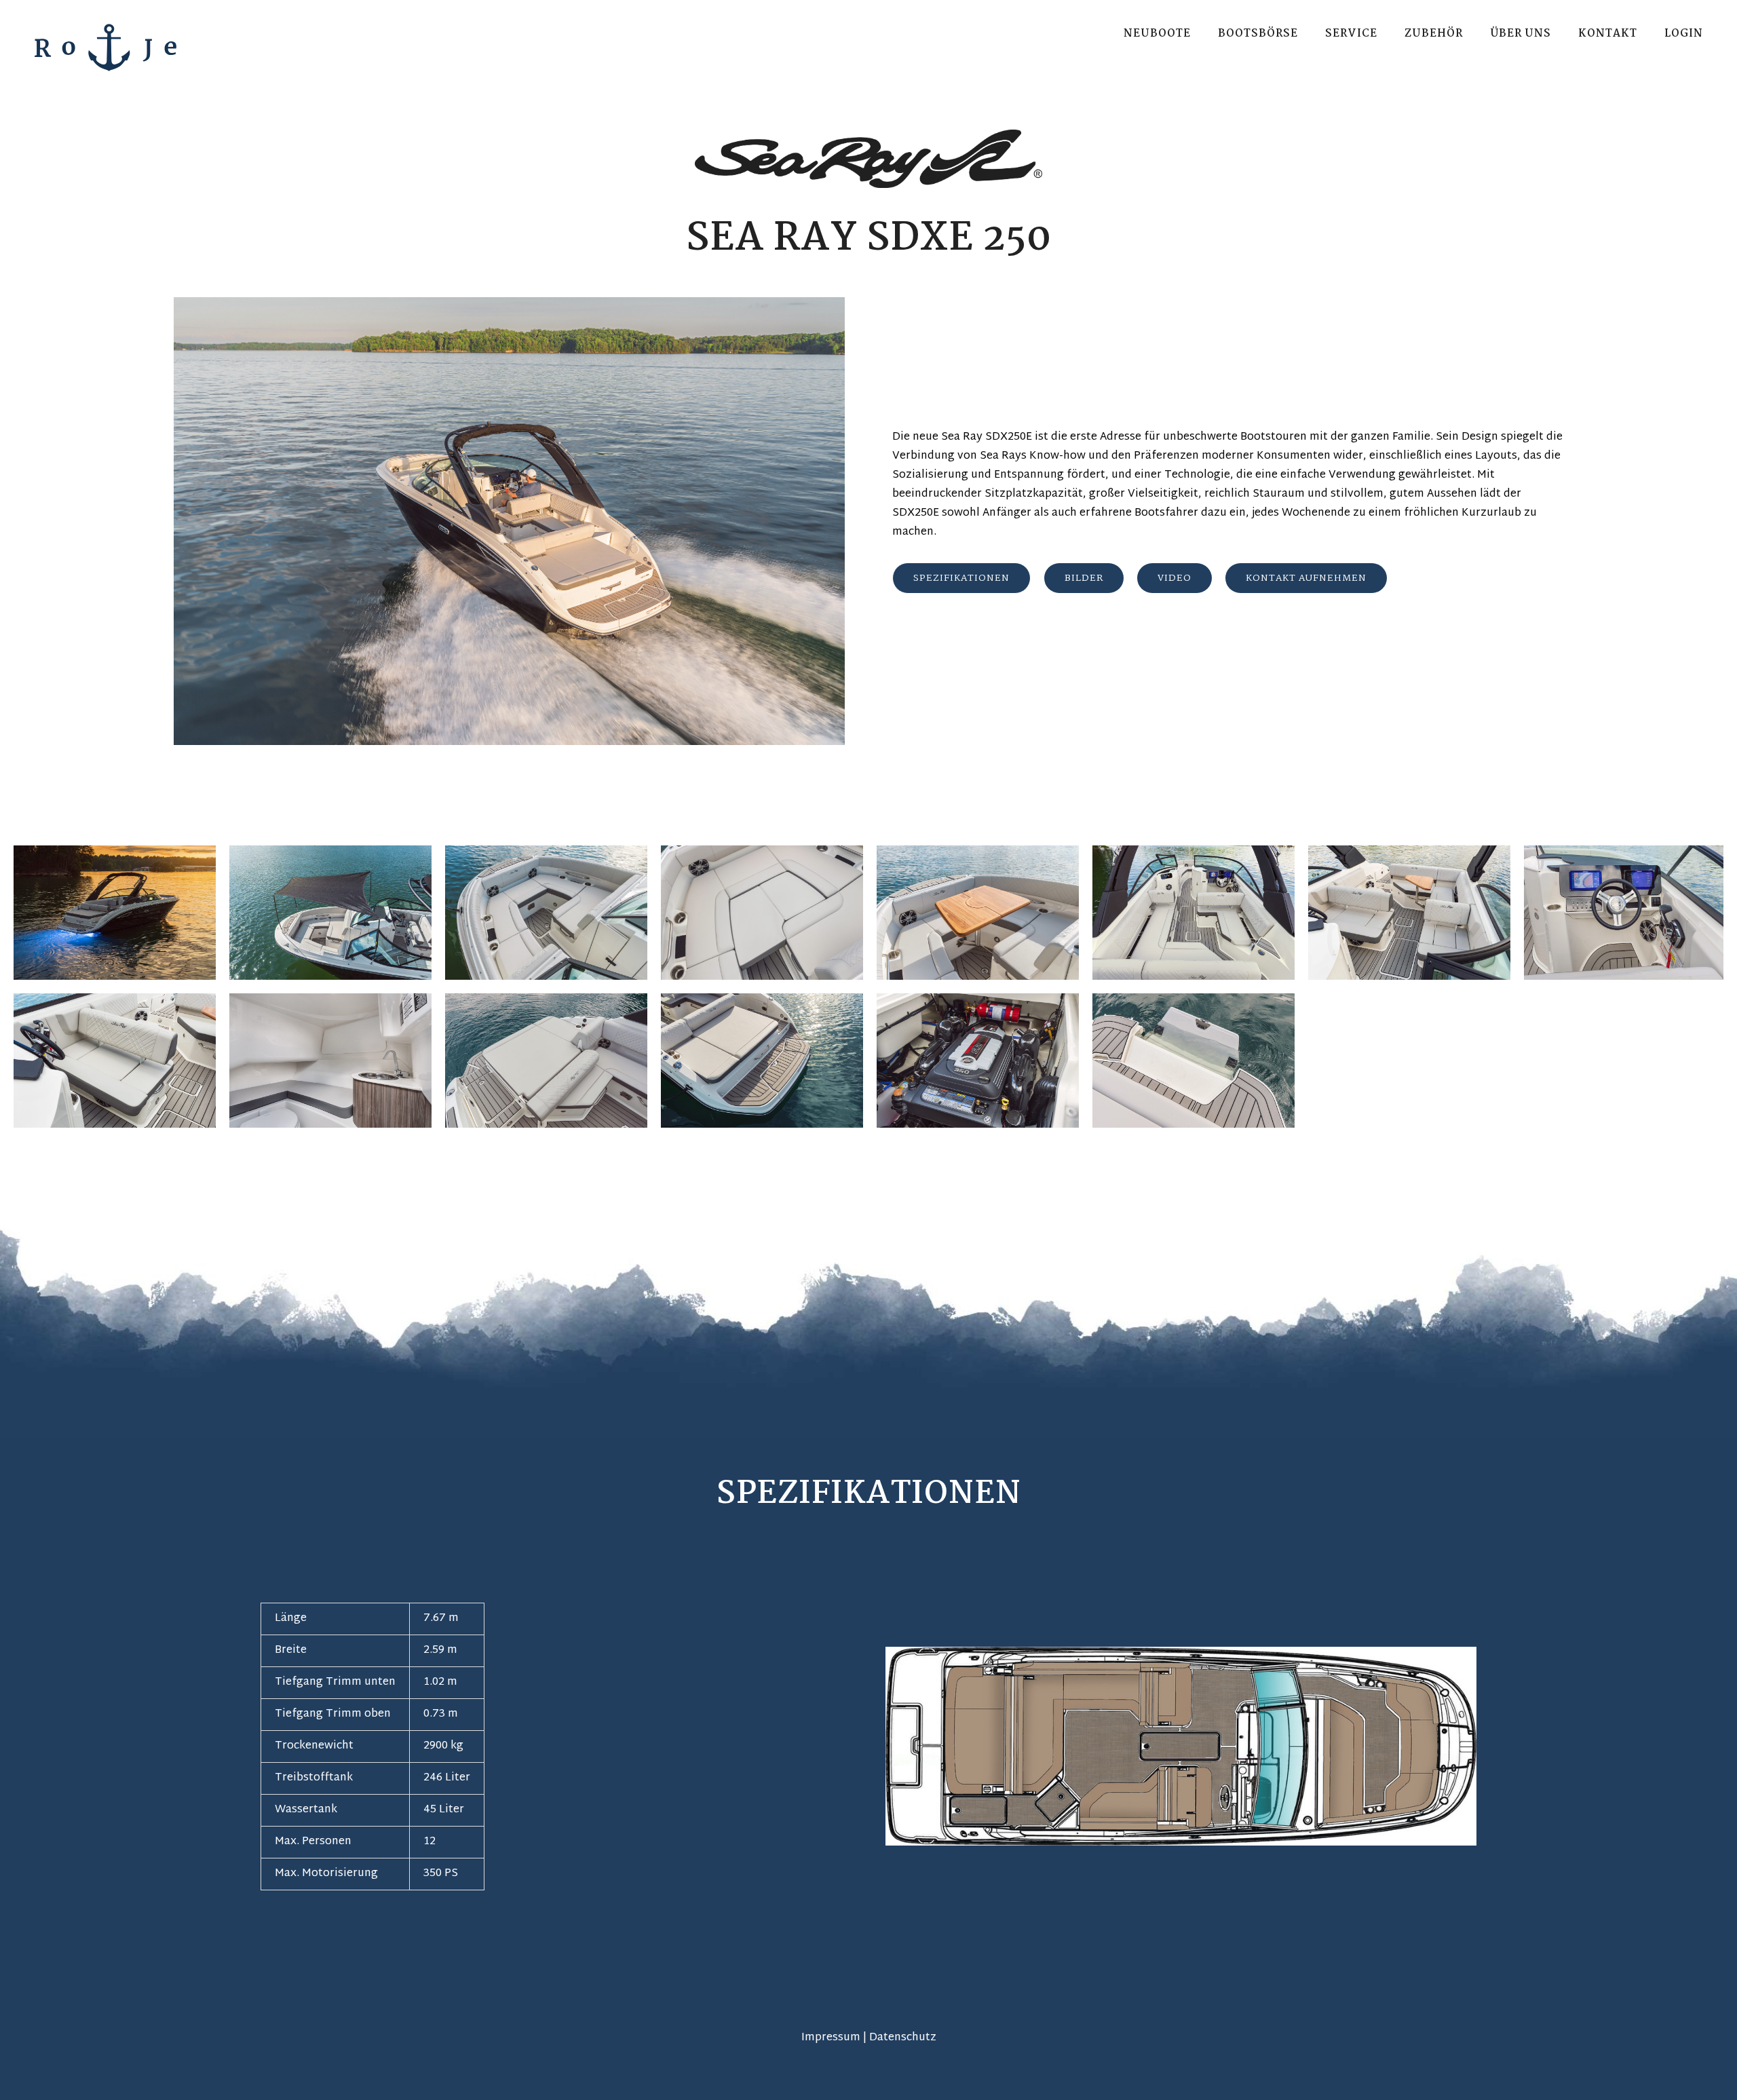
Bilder (1084, 578)
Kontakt (1608, 34)
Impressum (831, 2038)
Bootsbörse (1258, 34)
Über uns (1521, 34)
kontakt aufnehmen (1306, 578)
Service (1351, 34)
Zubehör (1434, 34)
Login (1684, 34)
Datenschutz (903, 2038)
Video (1175, 578)
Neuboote (1157, 34)
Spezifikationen (961, 578)
